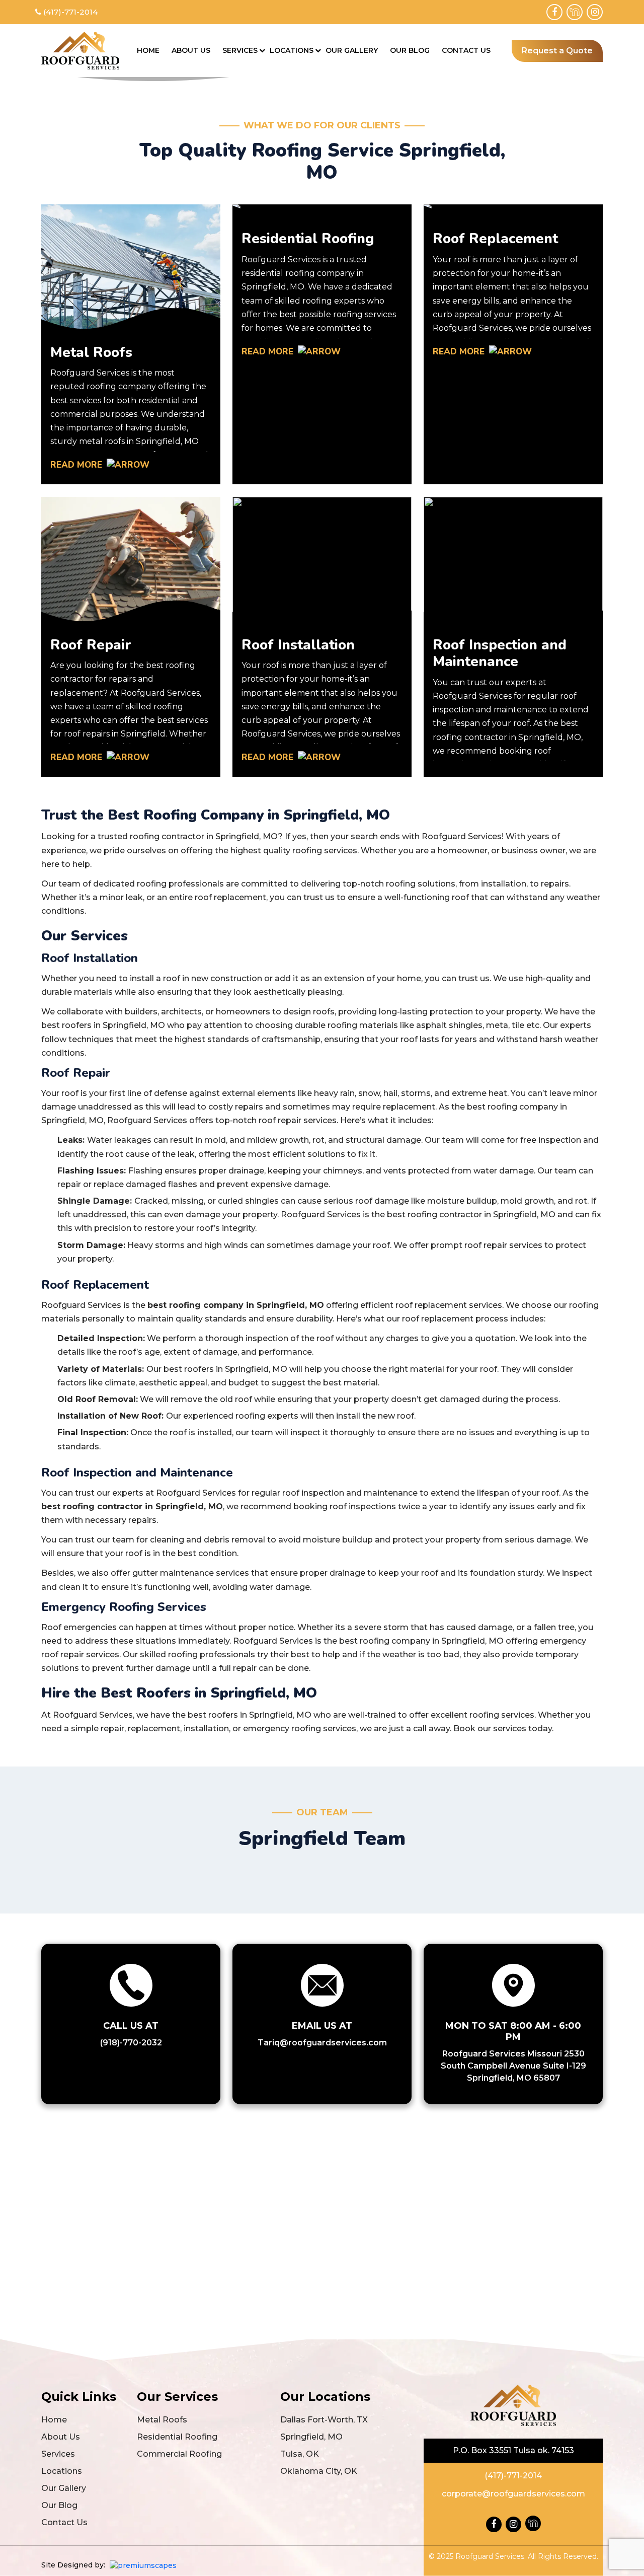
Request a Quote (557, 51)
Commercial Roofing (179, 2454)
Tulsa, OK (300, 2454)
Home (148, 50)
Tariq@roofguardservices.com (322, 2043)
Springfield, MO (311, 2437)
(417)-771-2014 (70, 12)
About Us (191, 50)
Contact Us (466, 50)
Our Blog (410, 50)
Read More (77, 465)
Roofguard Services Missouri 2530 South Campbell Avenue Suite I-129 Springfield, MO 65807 (513, 2066)
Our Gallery (352, 50)
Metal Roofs (162, 2420)
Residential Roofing (177, 2437)
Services (240, 50)
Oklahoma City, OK (319, 2471)
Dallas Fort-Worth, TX (324, 2420)
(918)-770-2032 (131, 2043)
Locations (292, 50)
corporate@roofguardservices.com (513, 2494)
